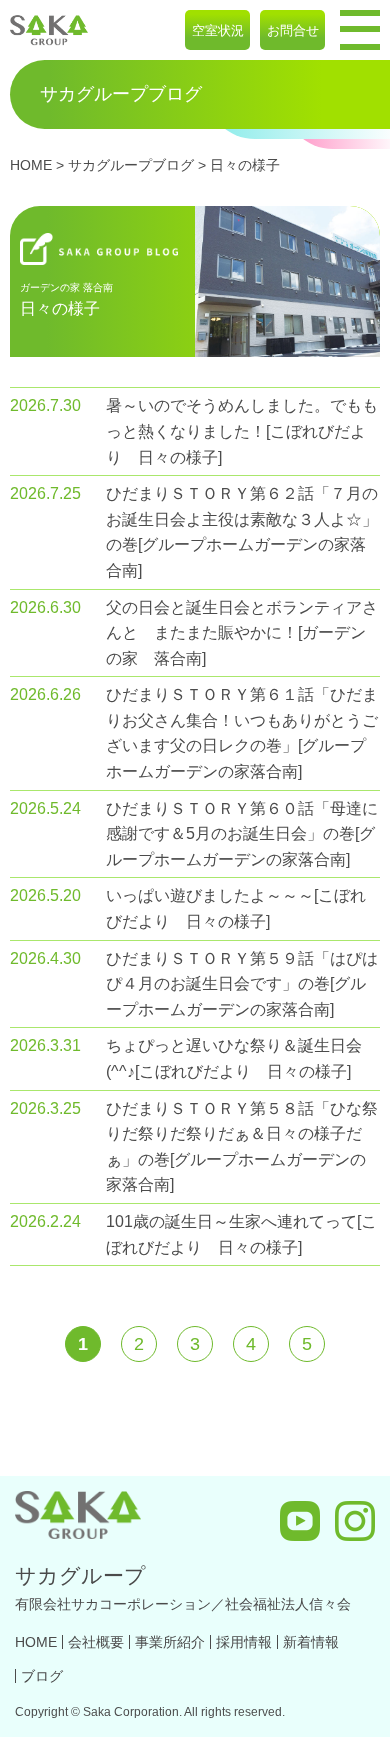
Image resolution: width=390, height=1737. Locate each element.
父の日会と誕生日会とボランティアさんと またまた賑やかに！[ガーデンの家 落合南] (242, 633)
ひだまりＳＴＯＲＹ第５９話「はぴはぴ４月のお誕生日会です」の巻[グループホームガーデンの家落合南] (242, 984)
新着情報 (311, 1642)
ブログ (42, 1676)
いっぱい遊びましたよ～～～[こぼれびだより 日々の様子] (236, 908)
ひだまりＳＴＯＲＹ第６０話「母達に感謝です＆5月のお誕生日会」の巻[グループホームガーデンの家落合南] (242, 834)
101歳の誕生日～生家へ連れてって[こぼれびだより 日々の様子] (241, 1234)
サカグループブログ (131, 165)
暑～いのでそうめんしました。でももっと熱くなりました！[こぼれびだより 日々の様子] (242, 431)
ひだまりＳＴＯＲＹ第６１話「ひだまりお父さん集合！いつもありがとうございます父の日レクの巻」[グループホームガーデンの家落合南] (242, 733)
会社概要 (96, 1642)
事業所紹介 (170, 1642)
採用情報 (244, 1642)
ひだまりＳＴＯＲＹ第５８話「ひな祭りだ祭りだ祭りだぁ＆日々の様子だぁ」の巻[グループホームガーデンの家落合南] (242, 1147)
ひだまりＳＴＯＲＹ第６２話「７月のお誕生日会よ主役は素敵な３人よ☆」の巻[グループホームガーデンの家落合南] (242, 532)
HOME (31, 165)
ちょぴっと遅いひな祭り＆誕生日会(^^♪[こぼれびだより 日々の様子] (234, 1058)
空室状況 (218, 30)
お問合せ (293, 30)
